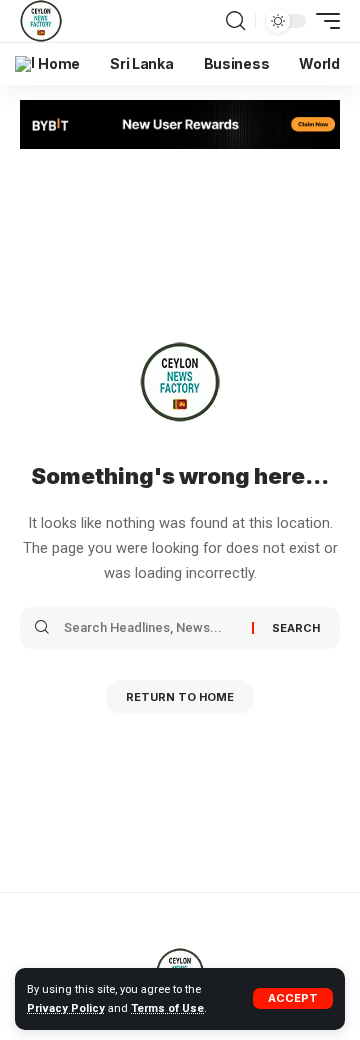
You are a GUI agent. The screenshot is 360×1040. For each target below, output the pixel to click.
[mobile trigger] (323, 21)
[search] (235, 21)
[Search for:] (150, 628)
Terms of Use (167, 1008)
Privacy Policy (66, 1008)
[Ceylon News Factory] (41, 21)
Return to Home (180, 697)
